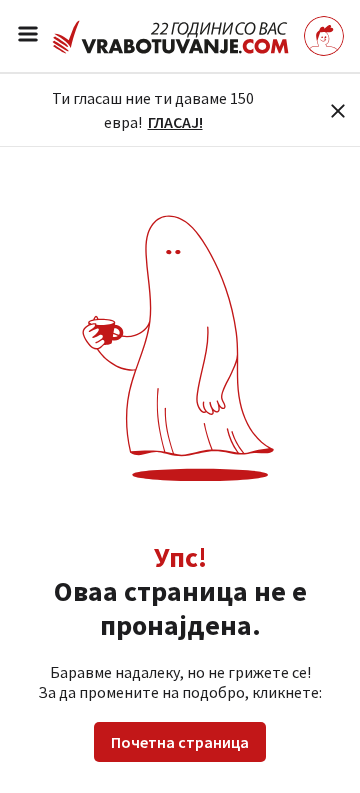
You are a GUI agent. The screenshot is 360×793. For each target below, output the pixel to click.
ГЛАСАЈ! (175, 122)
